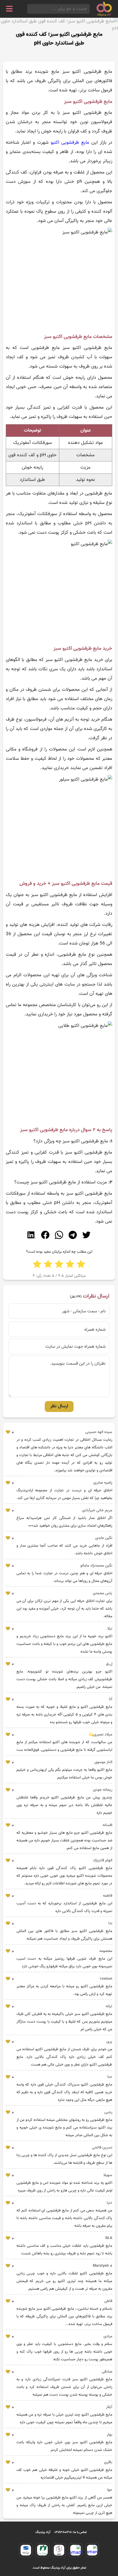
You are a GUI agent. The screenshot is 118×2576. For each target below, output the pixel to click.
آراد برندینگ (43, 2532)
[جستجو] (29, 9)
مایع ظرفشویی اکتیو (70, 143)
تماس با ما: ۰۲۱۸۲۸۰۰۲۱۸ (71, 2532)
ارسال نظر (59, 1406)
